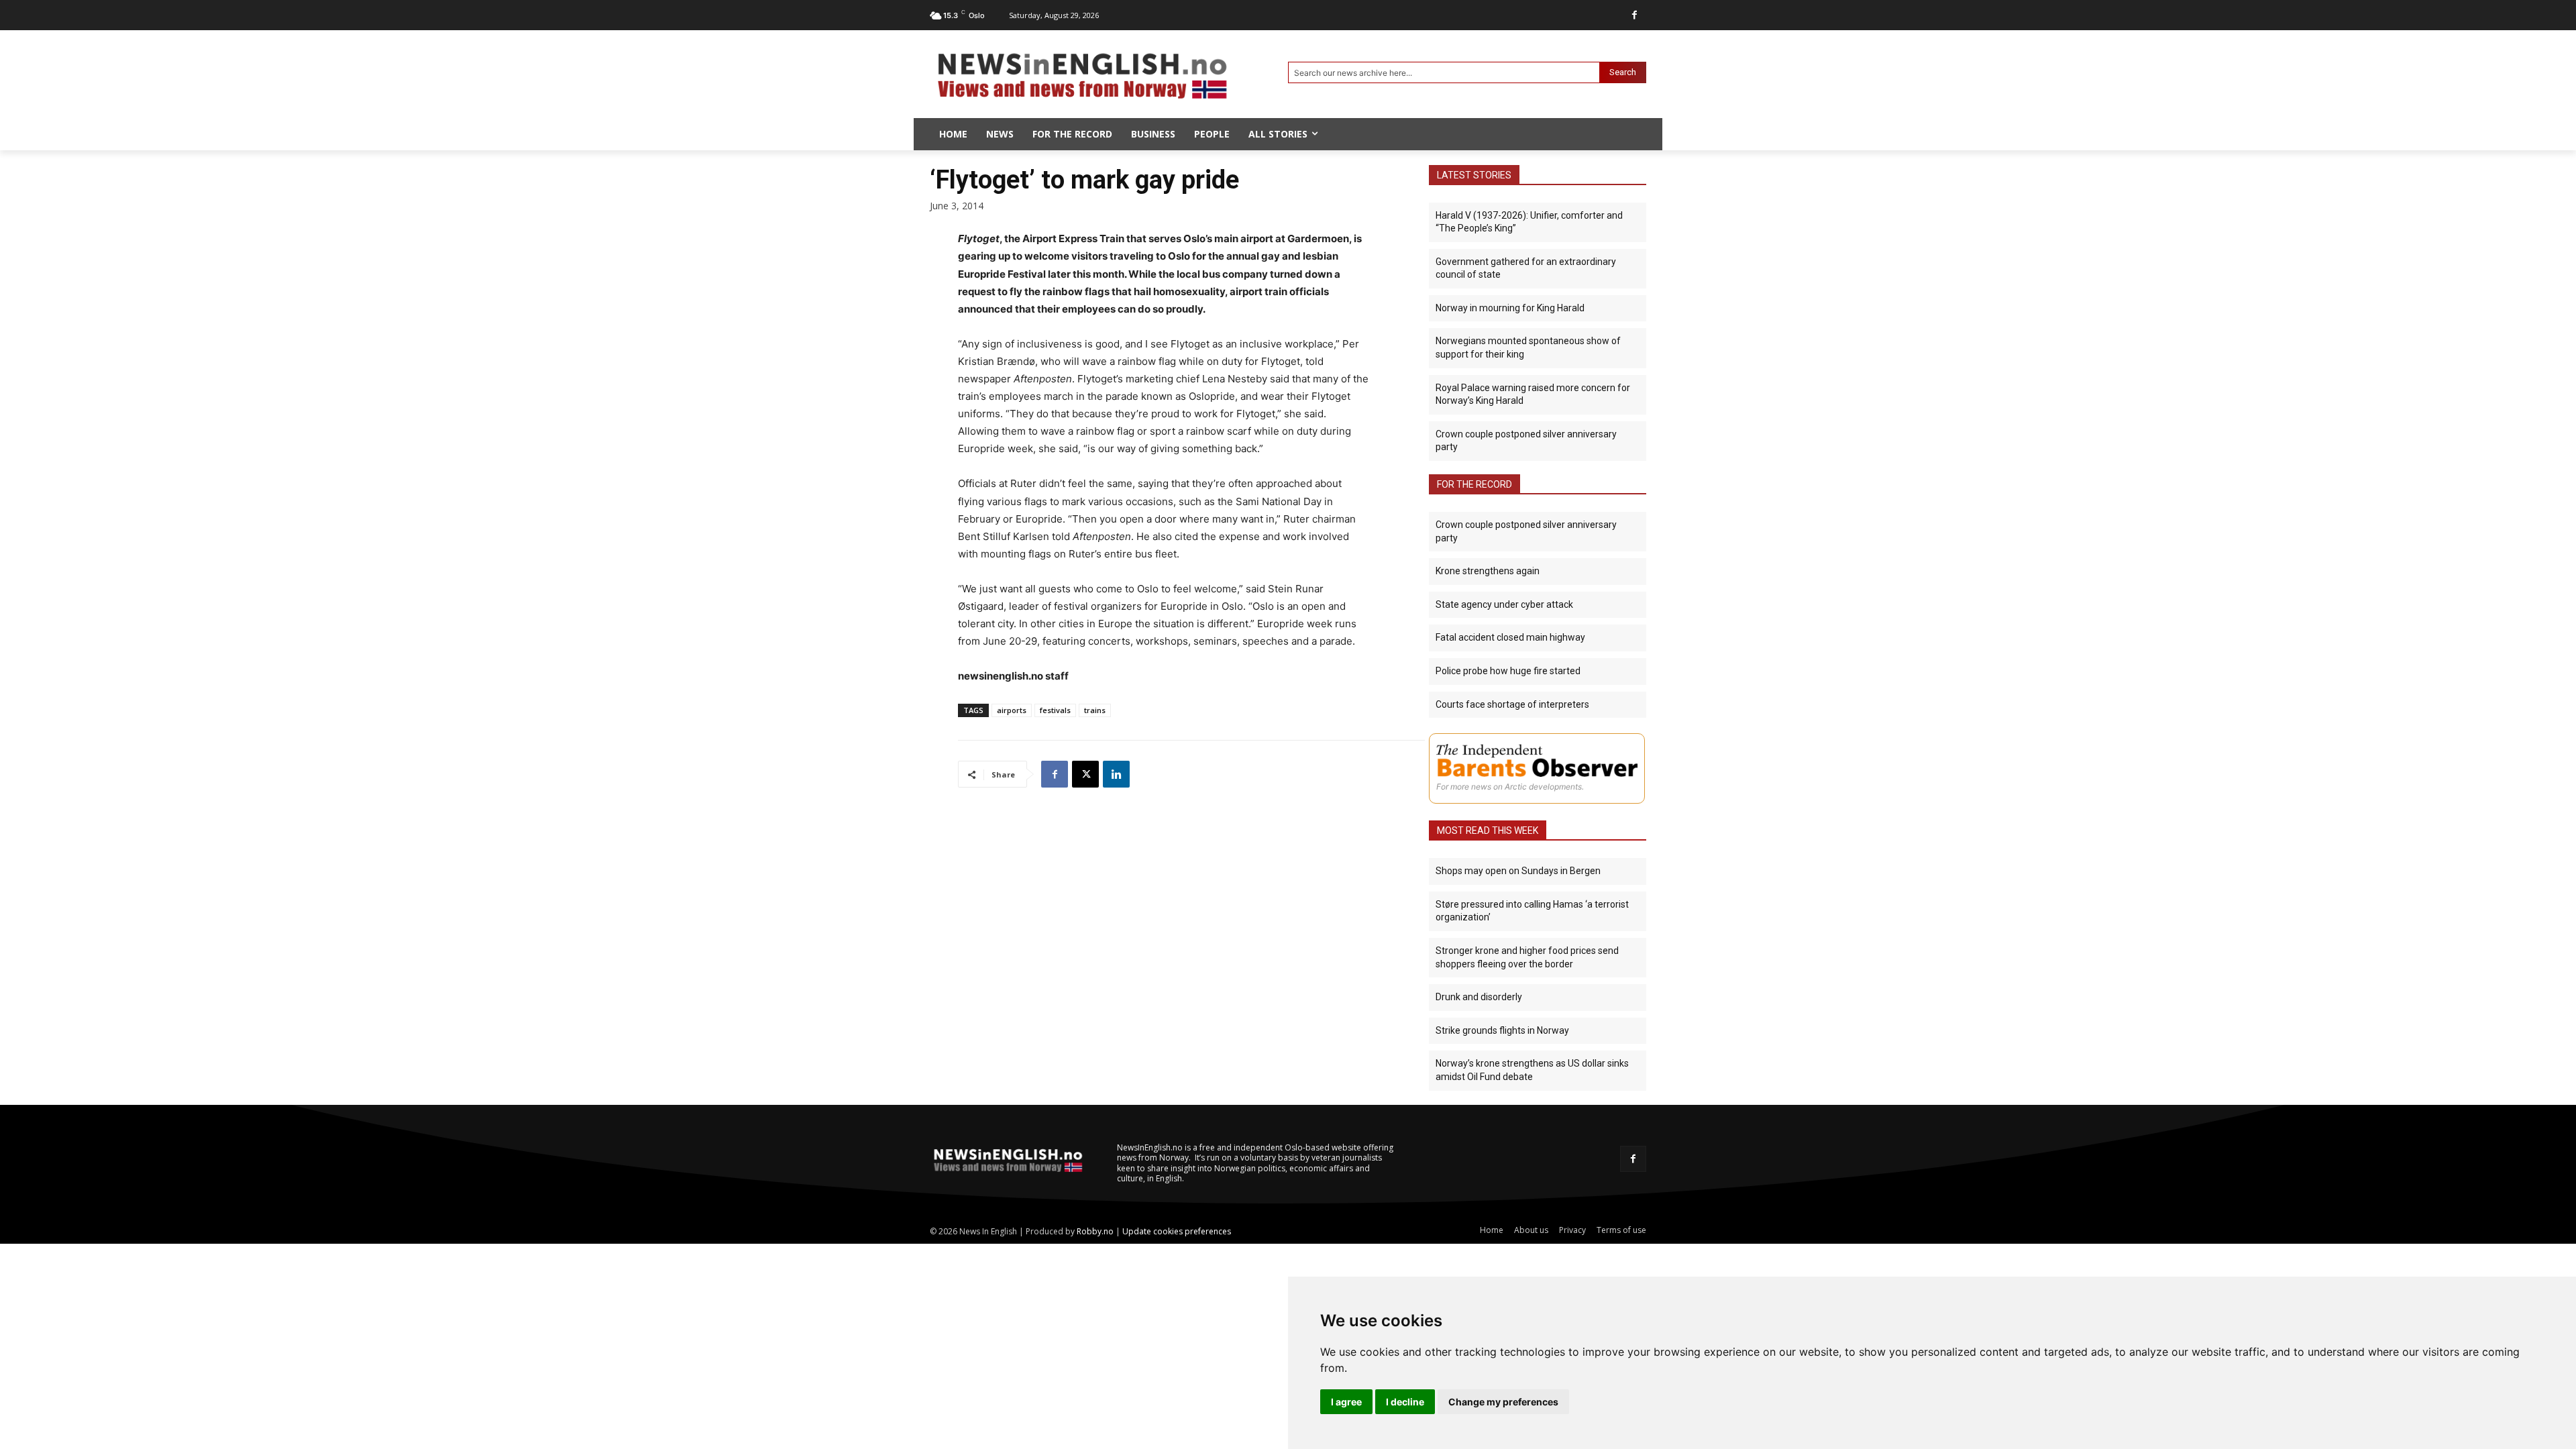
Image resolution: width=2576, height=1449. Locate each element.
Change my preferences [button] (1503, 1402)
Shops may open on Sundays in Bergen (1518, 871)
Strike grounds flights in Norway (1502, 1030)
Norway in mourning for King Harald (1510, 308)
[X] (1085, 774)
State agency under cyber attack (1504, 604)
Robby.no (1095, 1231)
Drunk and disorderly (1479, 997)
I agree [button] (1346, 1402)
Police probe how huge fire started (1508, 671)
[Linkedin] (1116, 774)
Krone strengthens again (1488, 571)
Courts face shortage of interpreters (1512, 704)
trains (1095, 710)
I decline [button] (1405, 1402)
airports (1012, 710)
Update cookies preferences (1177, 1231)
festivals (1055, 710)
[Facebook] (1634, 15)
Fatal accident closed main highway (1510, 637)
